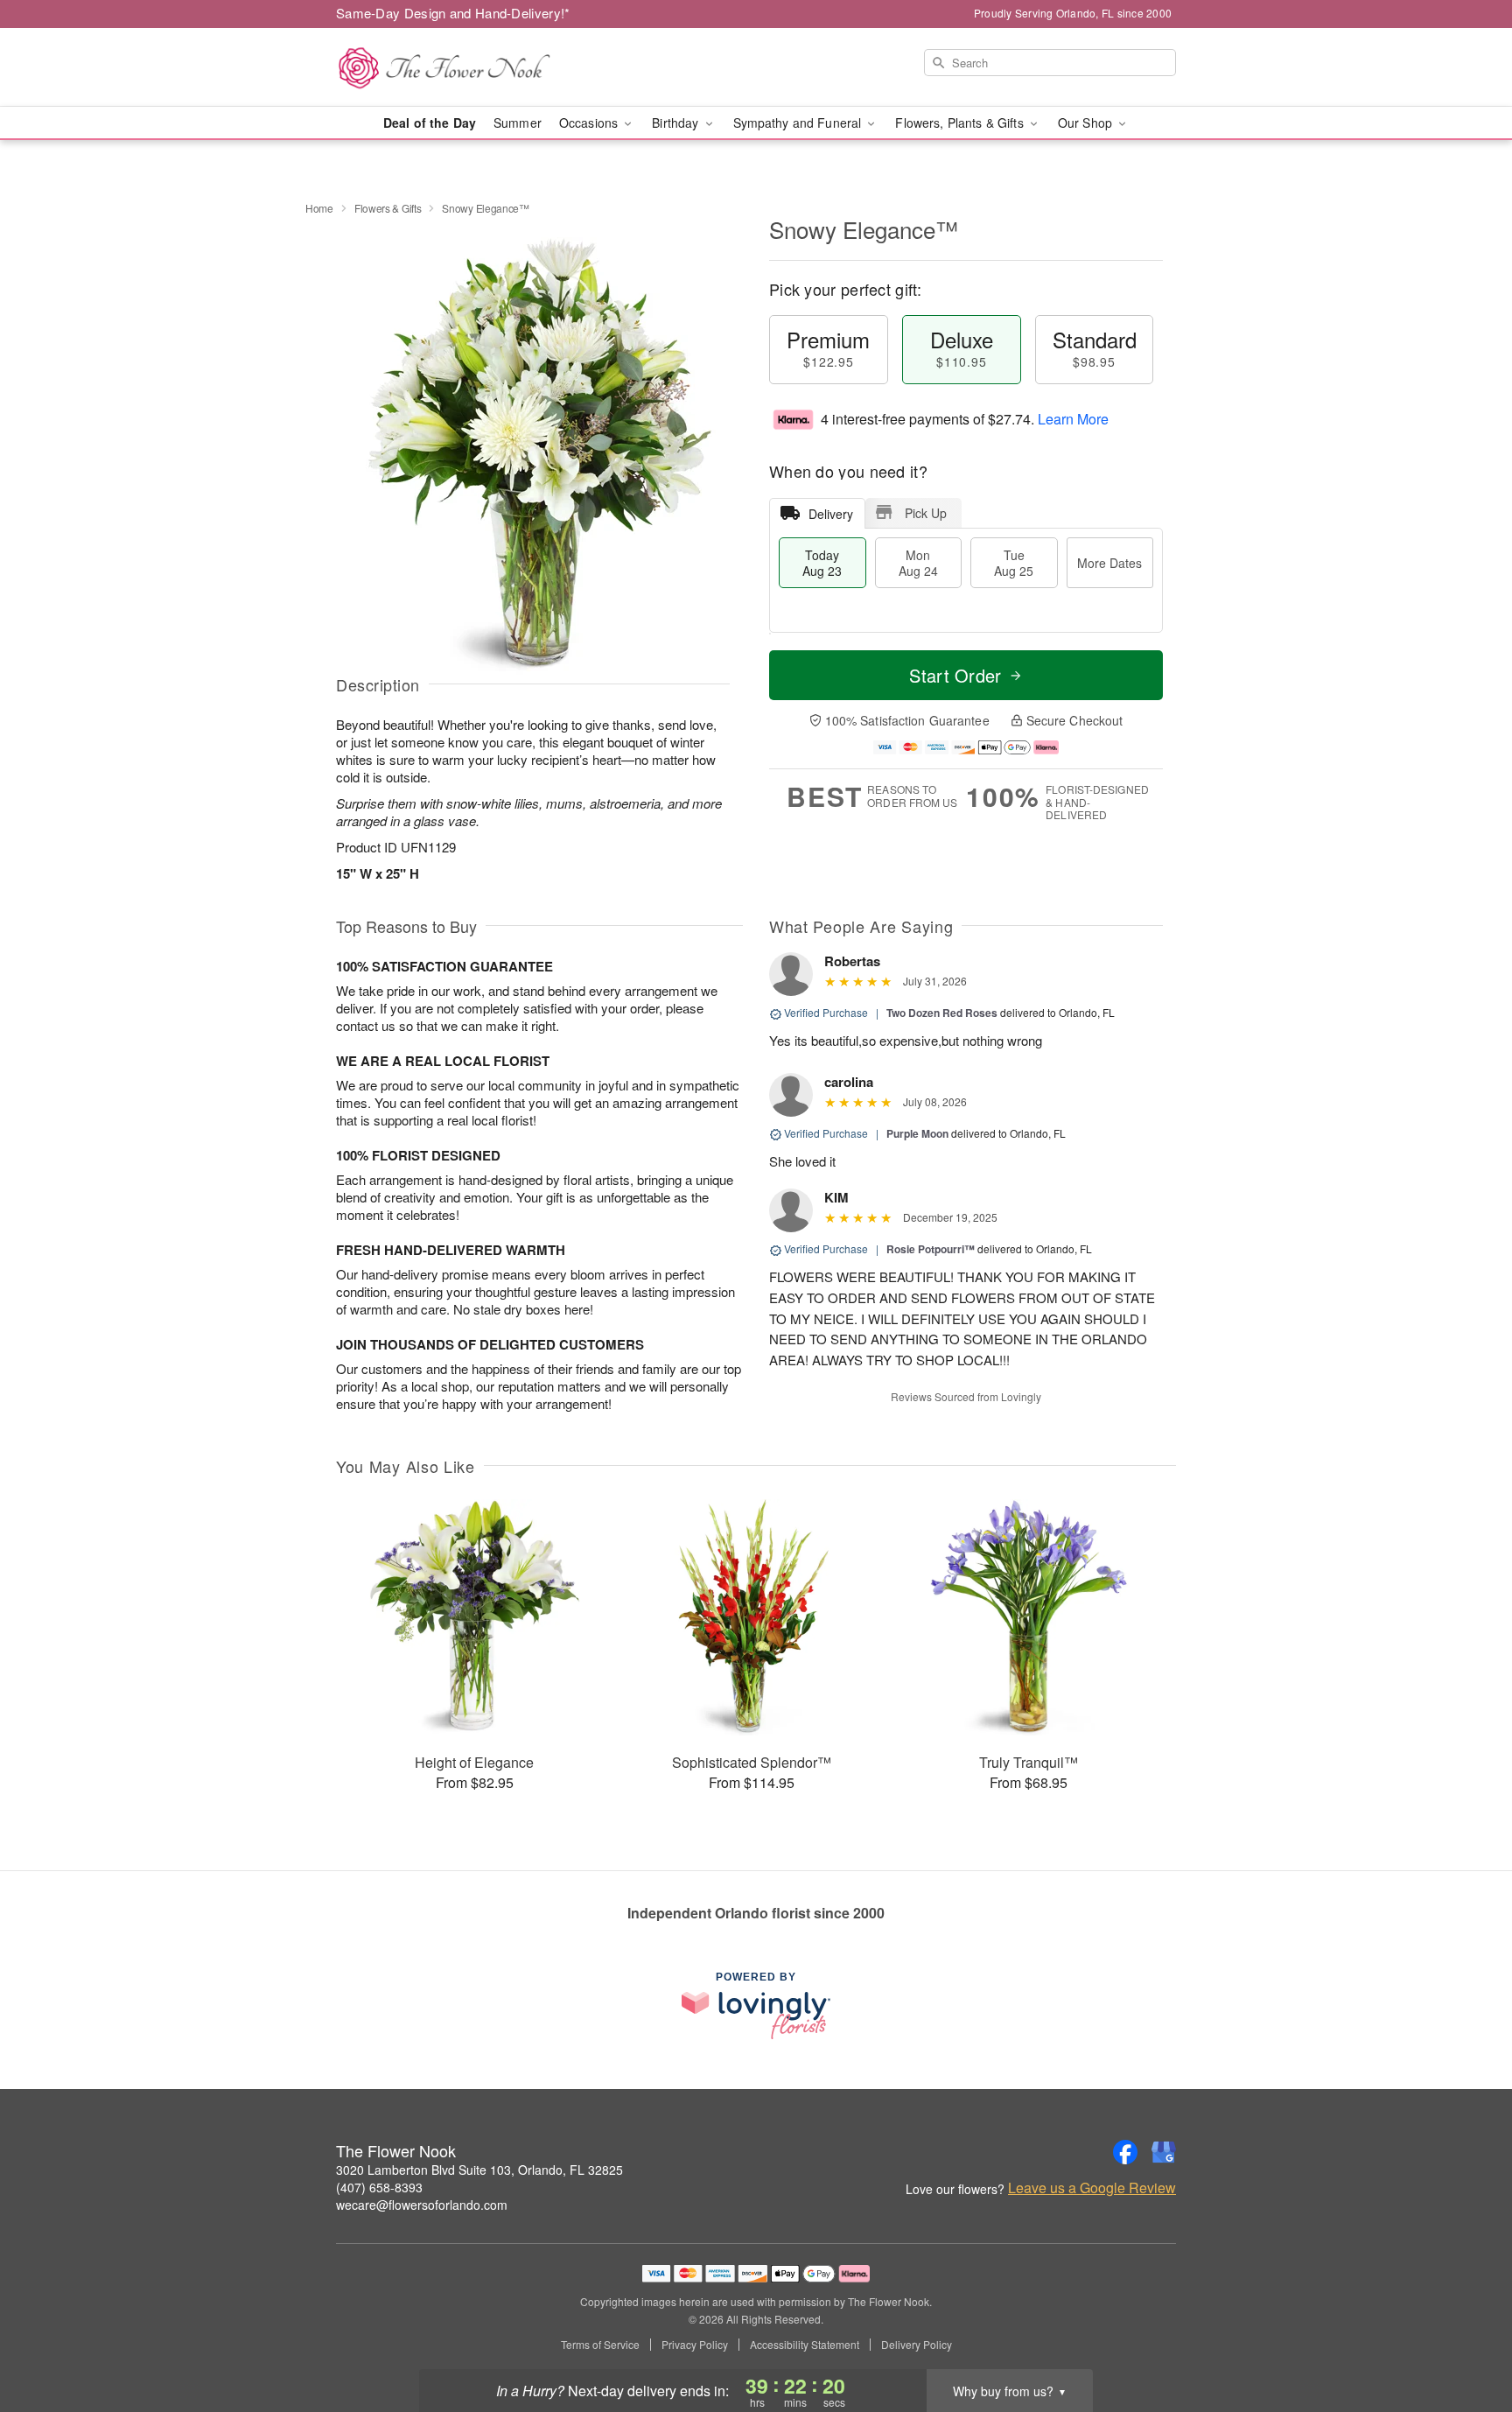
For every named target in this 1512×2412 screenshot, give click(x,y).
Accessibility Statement (805, 2345)
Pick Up (926, 513)
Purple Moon (917, 1133)
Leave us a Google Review (1092, 2188)
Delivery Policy (917, 2345)
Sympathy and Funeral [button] (799, 123)
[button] (1466, 2338)
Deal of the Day (430, 123)
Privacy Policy (695, 2345)
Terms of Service (600, 2345)
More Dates (1109, 563)
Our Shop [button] (1087, 123)
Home (319, 208)
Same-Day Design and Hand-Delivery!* (453, 13)
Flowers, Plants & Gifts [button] (961, 123)
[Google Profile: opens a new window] (1164, 2152)
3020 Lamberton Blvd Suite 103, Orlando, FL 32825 (479, 2170)
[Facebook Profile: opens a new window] (1125, 2152)
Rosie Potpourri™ (931, 1249)
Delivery (831, 514)
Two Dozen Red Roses (942, 1013)
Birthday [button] (677, 123)
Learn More (1073, 419)
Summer (518, 123)
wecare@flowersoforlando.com (422, 2205)
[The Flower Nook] (462, 67)
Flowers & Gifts (388, 208)
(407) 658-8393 (379, 2187)
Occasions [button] (590, 123)
